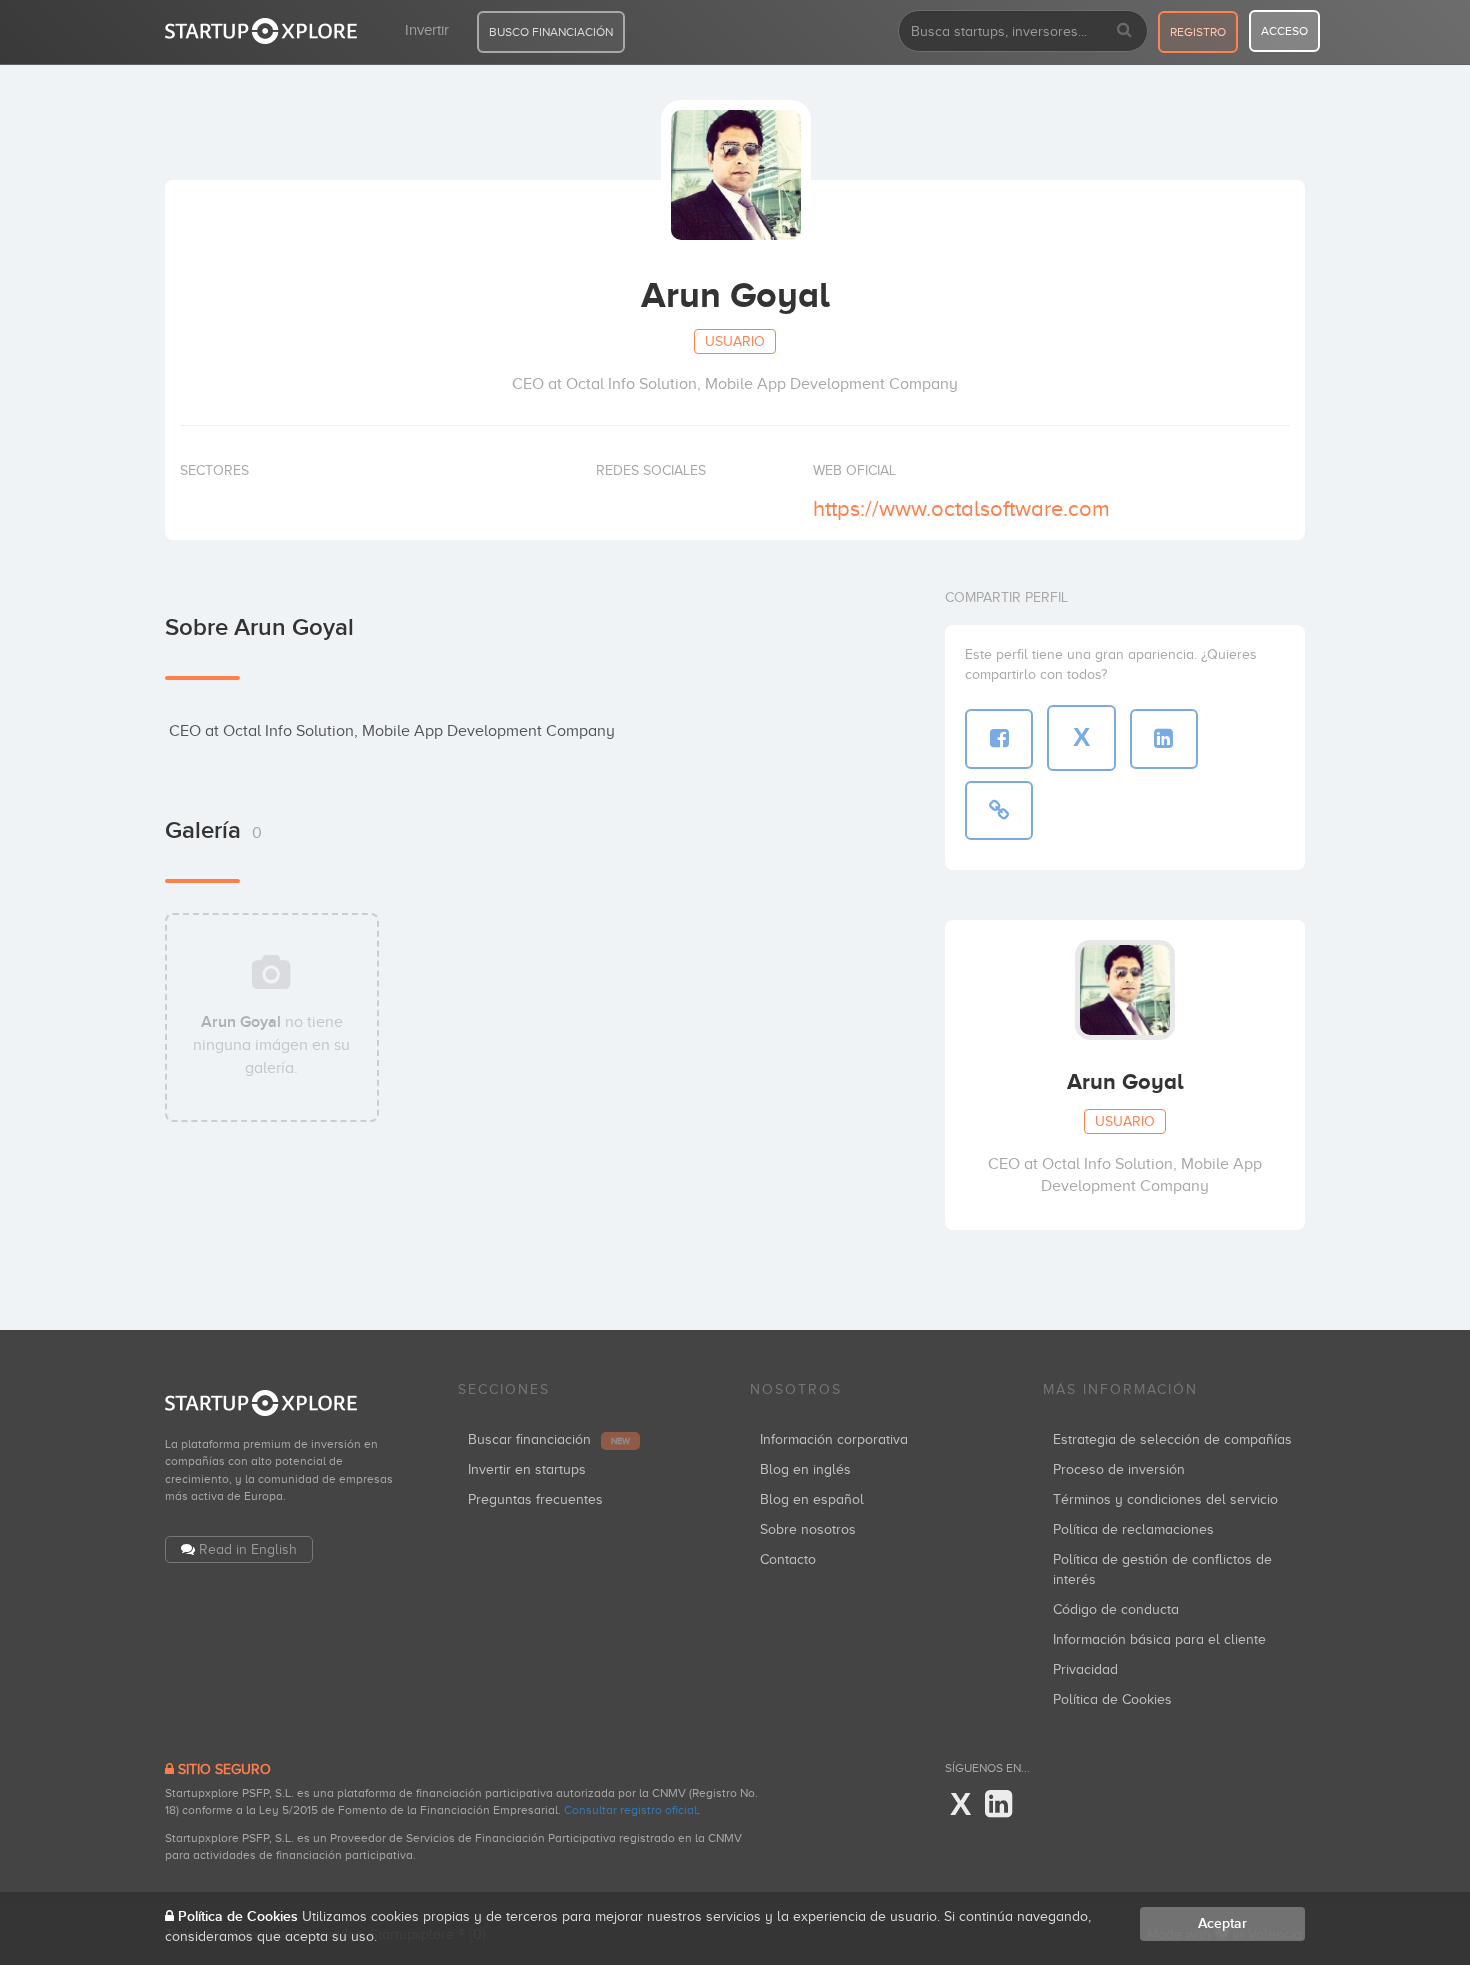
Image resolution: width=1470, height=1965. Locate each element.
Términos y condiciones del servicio (1165, 1499)
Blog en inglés (805, 1469)
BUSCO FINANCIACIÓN (551, 32)
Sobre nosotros (808, 1529)
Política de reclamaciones (1133, 1529)
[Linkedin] (998, 1805)
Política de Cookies (1112, 1699)
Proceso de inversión (1119, 1469)
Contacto (788, 1559)
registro (1198, 32)
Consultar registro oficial (630, 1810)
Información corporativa (834, 1439)
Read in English (248, 1549)
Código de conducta (1116, 1609)
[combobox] (1023, 31)
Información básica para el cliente (1159, 1639)
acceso (1284, 31)
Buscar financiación (549, 1439)
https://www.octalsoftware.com (961, 508)
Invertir (427, 30)
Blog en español (812, 1499)
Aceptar (1222, 1923)
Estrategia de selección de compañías (1172, 1439)
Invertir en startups (527, 1469)
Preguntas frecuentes (535, 1499)
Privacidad (1085, 1669)
